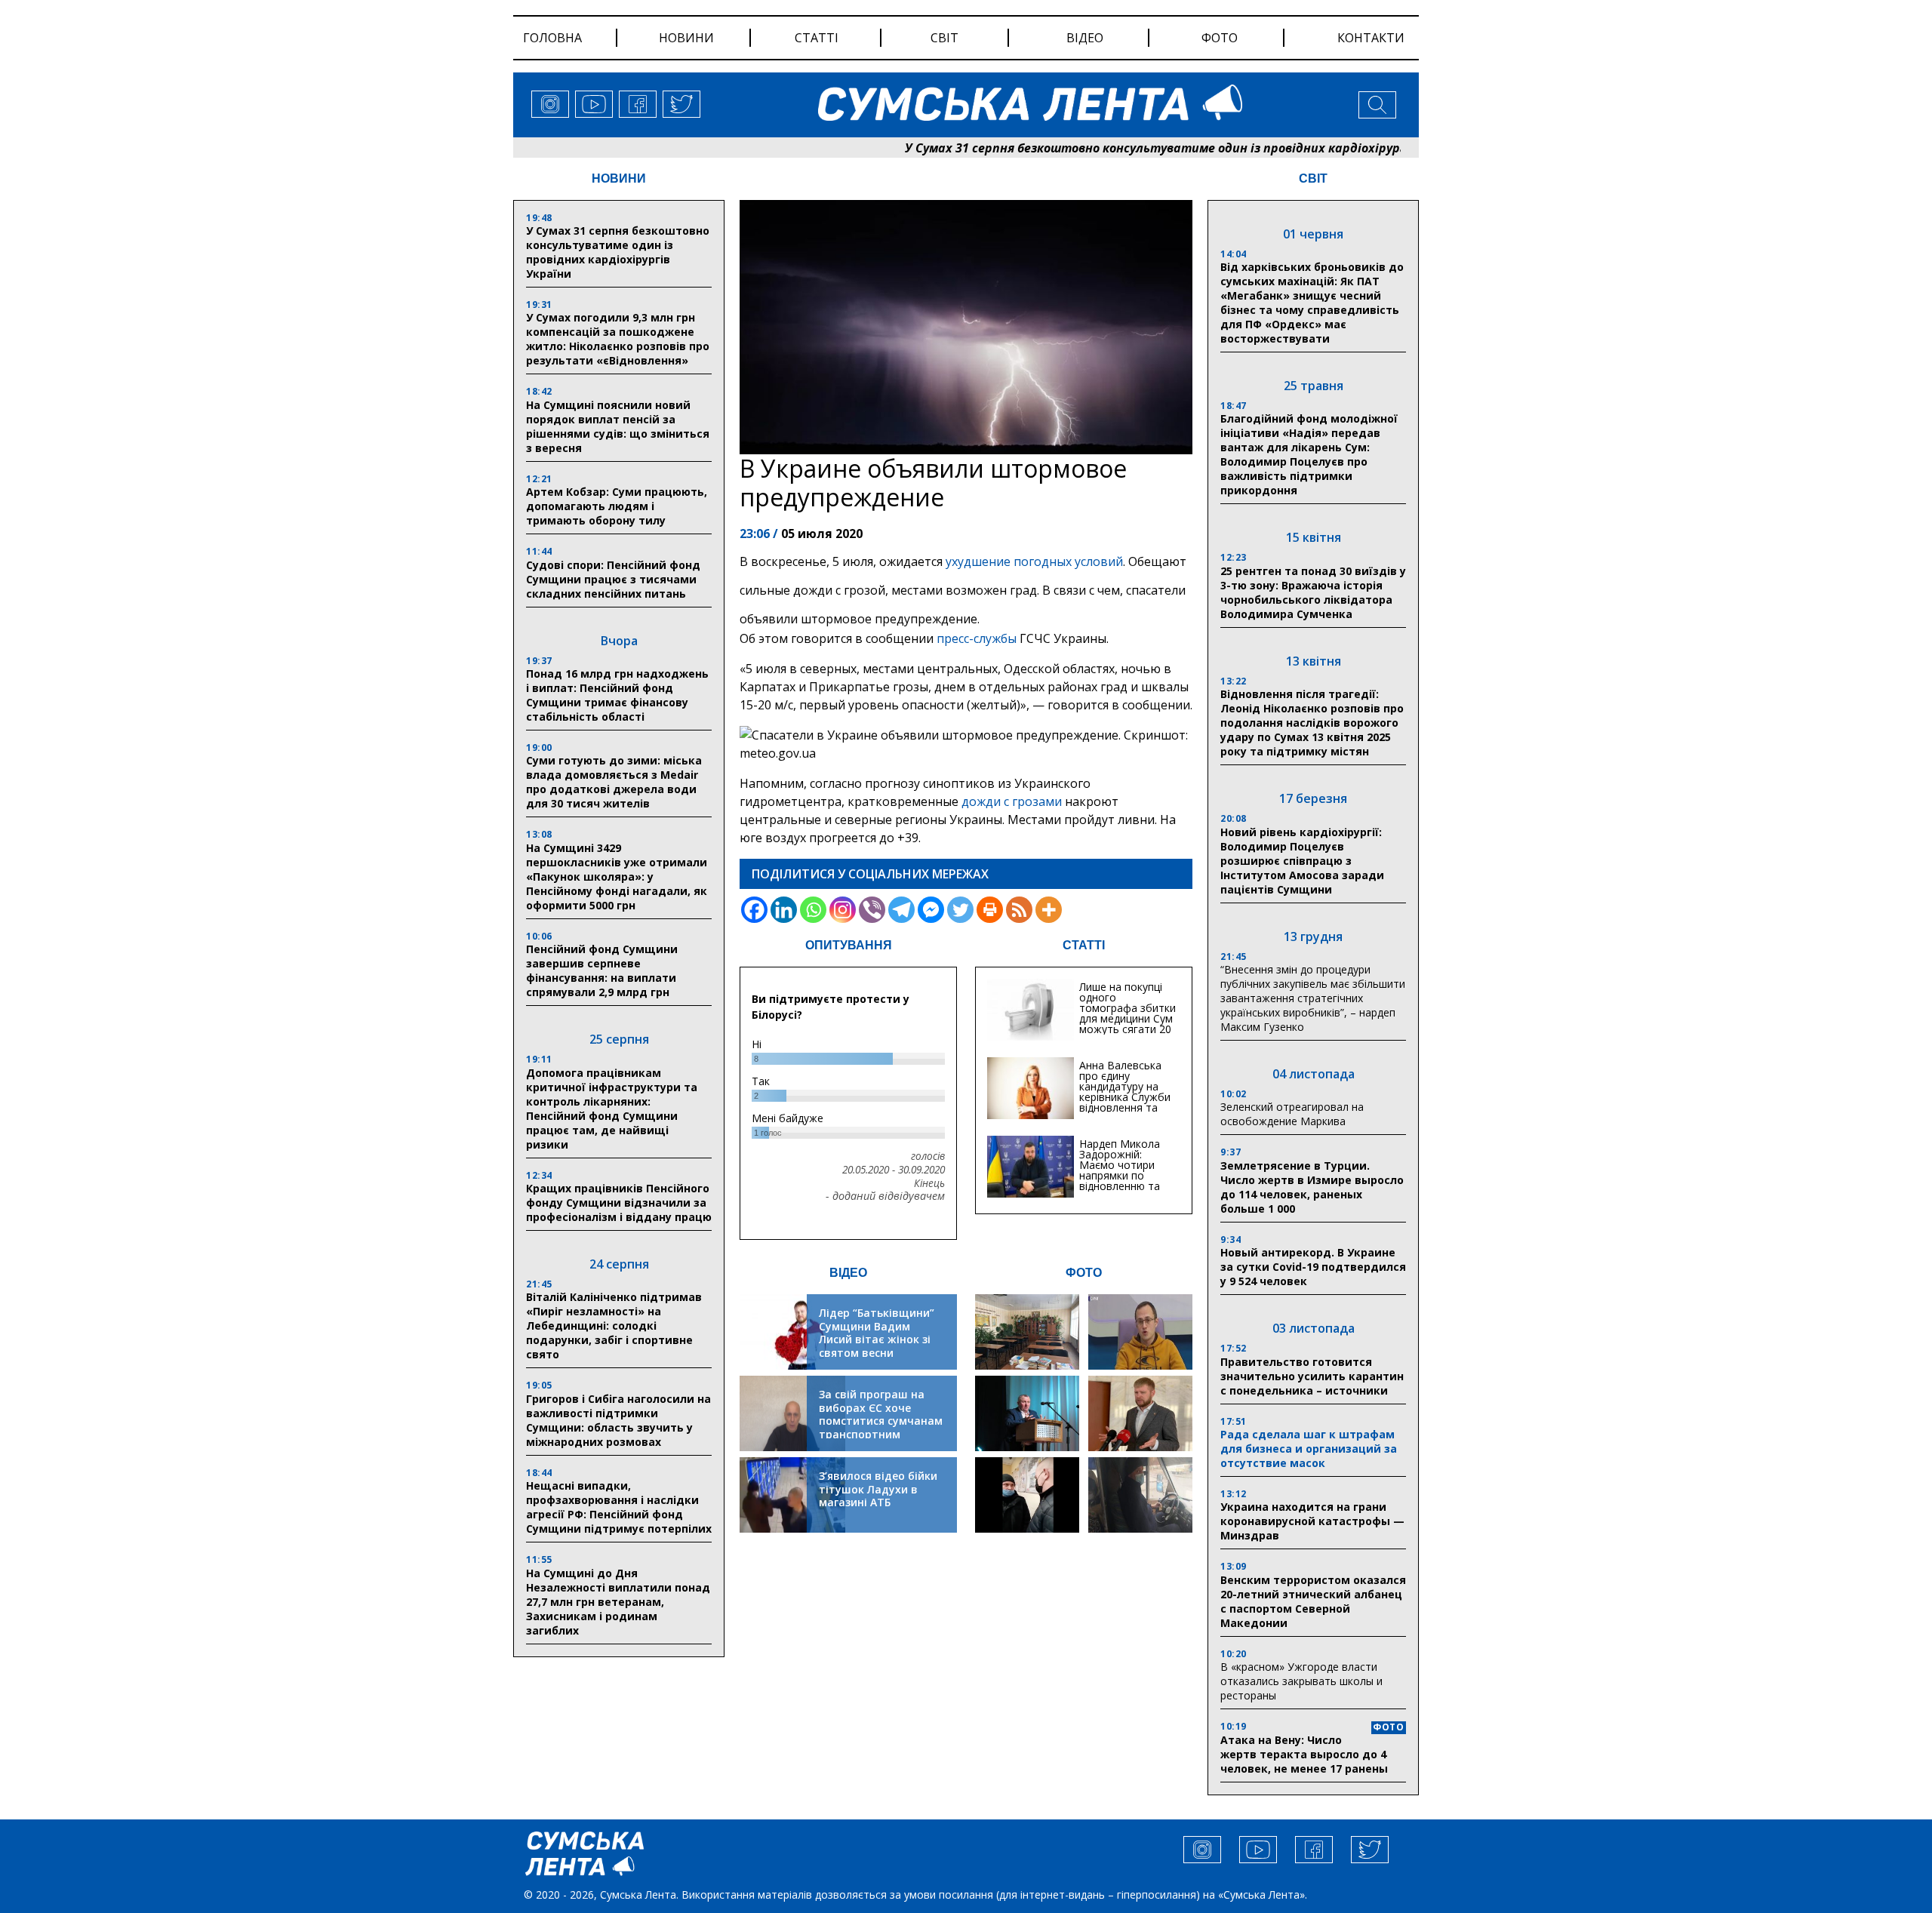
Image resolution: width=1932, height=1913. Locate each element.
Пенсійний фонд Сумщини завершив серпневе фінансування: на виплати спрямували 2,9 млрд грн (602, 970)
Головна (552, 38)
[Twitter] (960, 910)
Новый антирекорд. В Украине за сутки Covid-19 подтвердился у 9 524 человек (1313, 1267)
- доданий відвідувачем (885, 1196)
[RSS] (1019, 910)
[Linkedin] (784, 910)
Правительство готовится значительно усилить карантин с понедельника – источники (1312, 1376)
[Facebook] (754, 910)
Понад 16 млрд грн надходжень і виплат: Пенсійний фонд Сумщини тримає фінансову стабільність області (617, 695)
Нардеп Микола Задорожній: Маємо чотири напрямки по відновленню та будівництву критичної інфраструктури (1120, 1181)
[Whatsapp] (813, 910)
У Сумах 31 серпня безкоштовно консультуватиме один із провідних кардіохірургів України (1112, 148)
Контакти (1371, 38)
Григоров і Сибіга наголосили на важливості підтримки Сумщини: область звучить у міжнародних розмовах (618, 1420)
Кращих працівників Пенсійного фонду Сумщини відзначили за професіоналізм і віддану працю (619, 1203)
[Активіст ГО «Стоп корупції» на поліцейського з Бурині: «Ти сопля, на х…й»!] (1027, 1495)
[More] (1049, 910)
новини (686, 38)
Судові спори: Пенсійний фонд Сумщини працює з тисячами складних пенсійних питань (613, 579)
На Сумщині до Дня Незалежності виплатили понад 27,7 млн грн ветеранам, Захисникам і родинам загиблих (618, 1602)
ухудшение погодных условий (1034, 561)
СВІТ (1313, 178)
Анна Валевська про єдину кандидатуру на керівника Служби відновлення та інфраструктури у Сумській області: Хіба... (1125, 1102)
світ (944, 38)
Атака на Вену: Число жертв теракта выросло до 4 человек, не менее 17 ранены (1304, 1754)
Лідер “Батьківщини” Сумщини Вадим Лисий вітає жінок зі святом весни (877, 1333)
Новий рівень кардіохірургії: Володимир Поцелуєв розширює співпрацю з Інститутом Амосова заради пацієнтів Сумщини (1302, 861)
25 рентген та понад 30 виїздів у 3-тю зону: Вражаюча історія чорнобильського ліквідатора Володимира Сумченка (1313, 592)
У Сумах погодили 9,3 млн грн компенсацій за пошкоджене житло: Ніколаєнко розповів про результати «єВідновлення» (618, 339)
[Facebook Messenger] (931, 910)
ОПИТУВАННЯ (849, 945)
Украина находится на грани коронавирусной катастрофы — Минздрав (1312, 1521)
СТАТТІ (1084, 945)
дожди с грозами (1012, 801)
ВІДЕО (848, 1273)
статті (817, 38)
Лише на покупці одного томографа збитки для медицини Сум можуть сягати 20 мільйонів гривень (1128, 1013)
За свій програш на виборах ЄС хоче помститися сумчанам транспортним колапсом (881, 1421)
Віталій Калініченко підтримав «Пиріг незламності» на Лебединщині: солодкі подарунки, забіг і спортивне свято (614, 1326)
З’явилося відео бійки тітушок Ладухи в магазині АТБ (878, 1489)
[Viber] (872, 910)
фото (1220, 38)
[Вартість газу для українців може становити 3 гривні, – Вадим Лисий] (1140, 1413)
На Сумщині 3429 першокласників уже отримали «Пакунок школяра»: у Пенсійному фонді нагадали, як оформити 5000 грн (617, 877)
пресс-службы (977, 638)
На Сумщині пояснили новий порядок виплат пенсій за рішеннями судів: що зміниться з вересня (618, 426)
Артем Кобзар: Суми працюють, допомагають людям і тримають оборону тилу (617, 506)
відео (1085, 38)
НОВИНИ (619, 178)
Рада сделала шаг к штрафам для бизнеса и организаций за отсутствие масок (1309, 1449)
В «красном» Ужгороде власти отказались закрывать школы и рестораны (1301, 1681)
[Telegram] (901, 910)
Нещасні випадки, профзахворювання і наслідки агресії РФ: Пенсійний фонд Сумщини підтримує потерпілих (619, 1507)
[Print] (990, 910)
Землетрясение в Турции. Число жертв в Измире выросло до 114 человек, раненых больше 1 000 (1312, 1187)
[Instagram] (843, 910)
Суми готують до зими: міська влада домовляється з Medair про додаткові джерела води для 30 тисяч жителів (614, 782)
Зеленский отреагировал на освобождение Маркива (1292, 1114)
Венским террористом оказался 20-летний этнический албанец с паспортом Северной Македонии (1313, 1601)
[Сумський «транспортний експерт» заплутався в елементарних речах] (1140, 1332)
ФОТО (1084, 1273)
